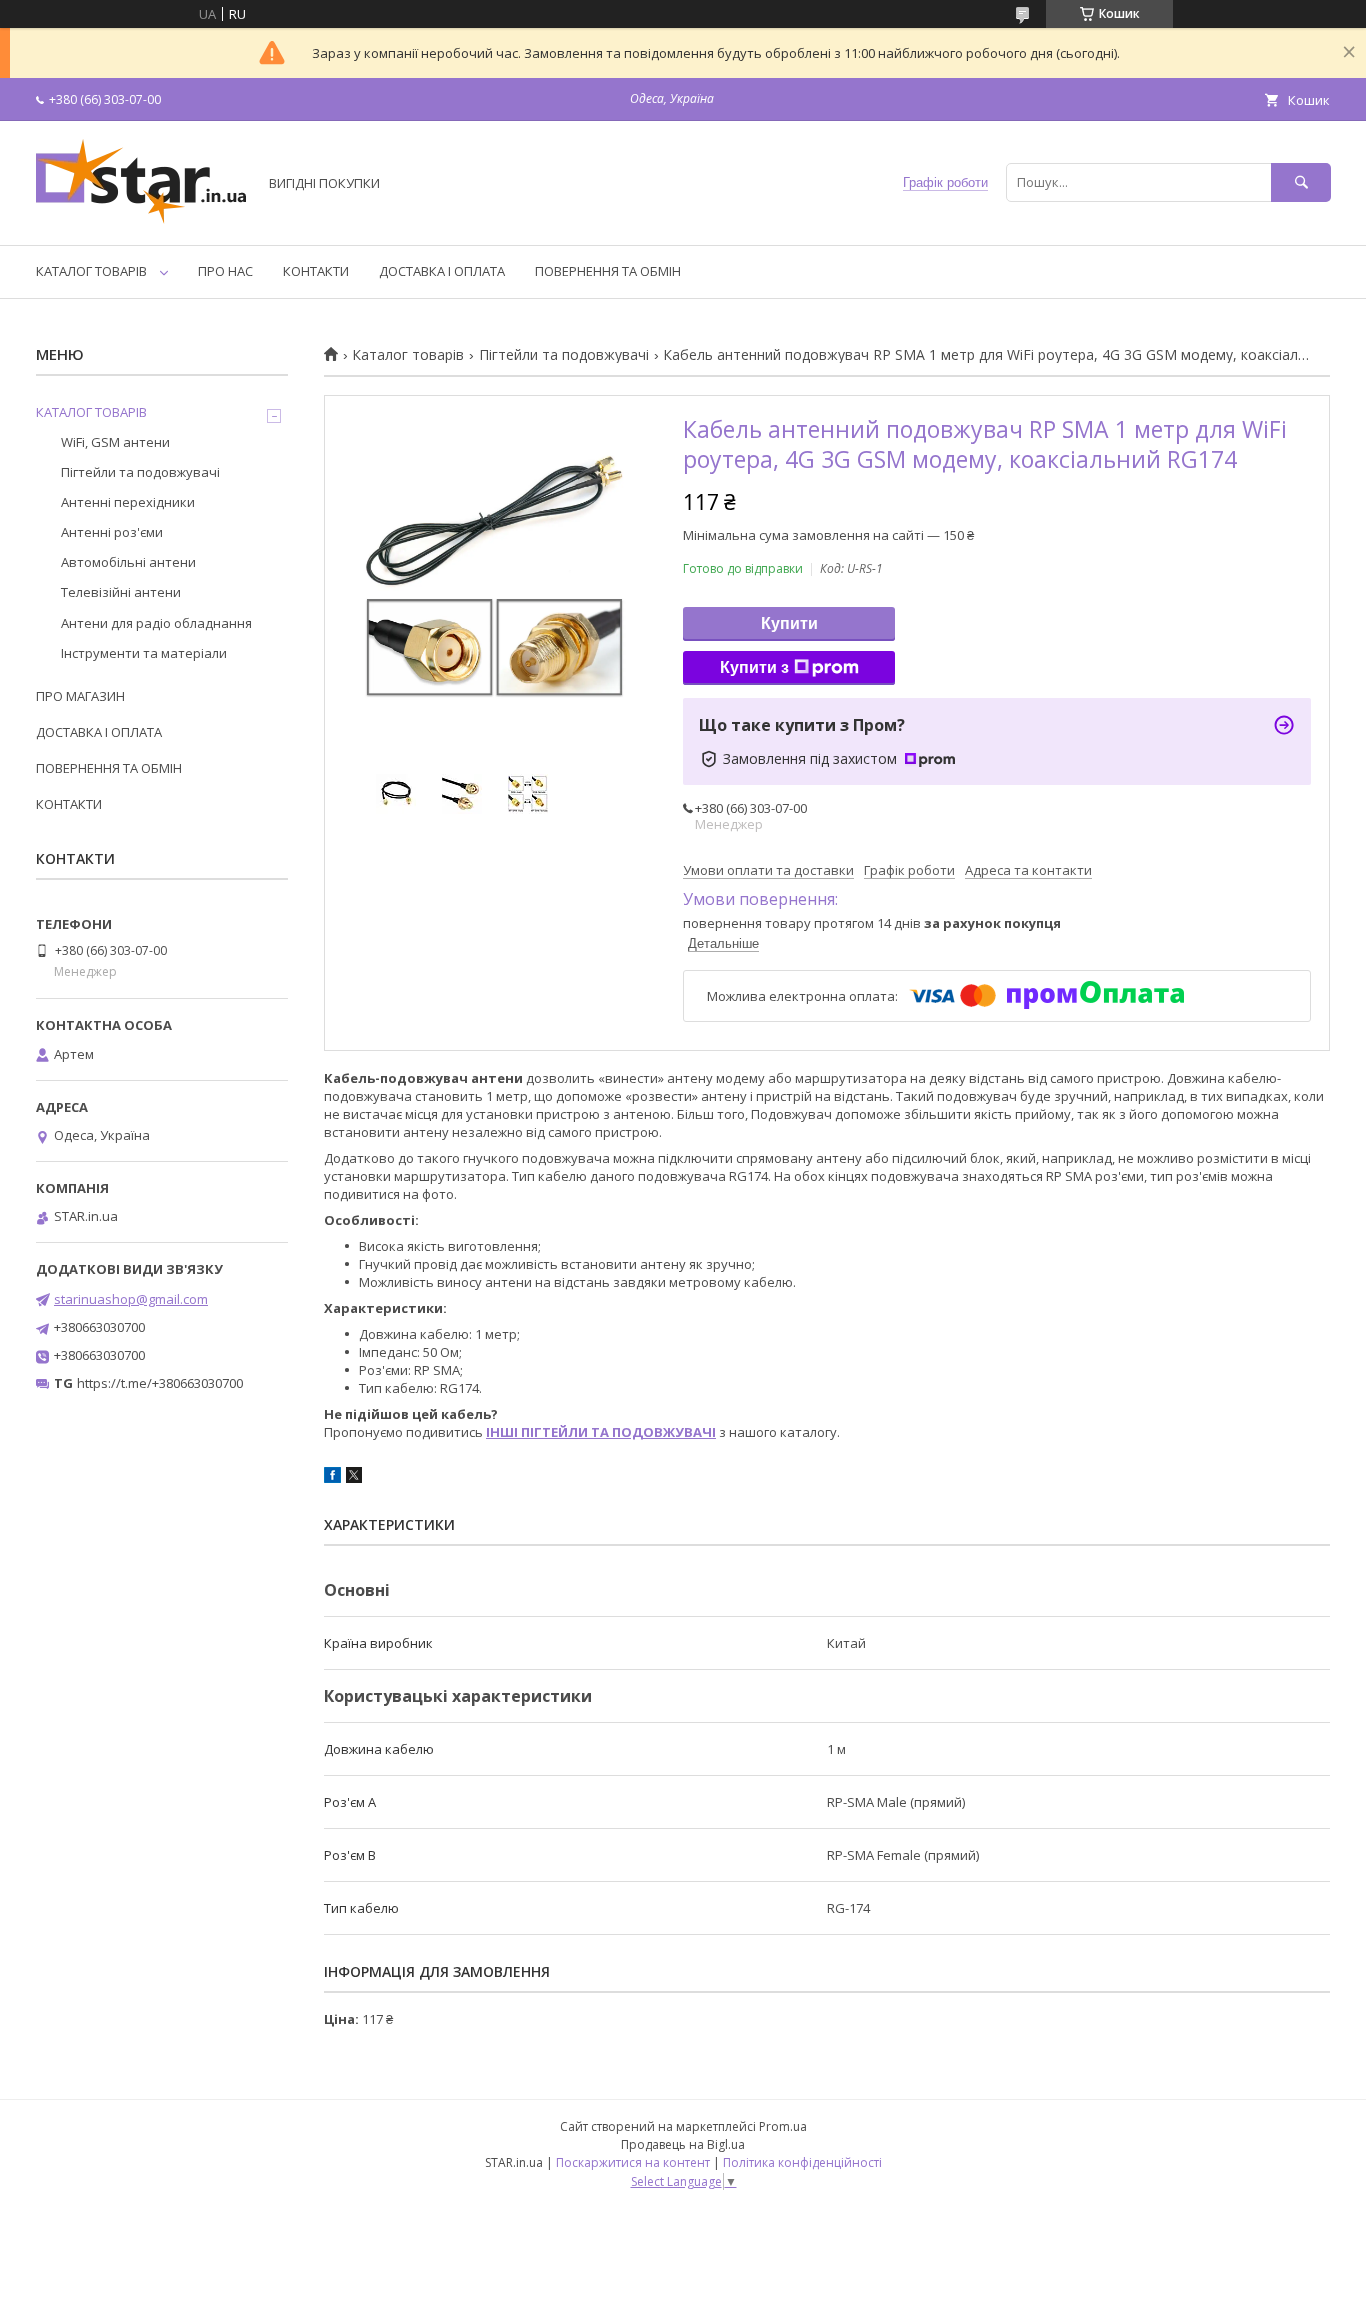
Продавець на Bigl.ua (683, 2144)
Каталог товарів (408, 355)
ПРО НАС (225, 271)
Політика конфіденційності (802, 2162)
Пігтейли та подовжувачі (564, 355)
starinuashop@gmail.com (131, 1299)
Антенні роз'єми (112, 532)
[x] (354, 1478)
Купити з (754, 667)
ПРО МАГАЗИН (80, 696)
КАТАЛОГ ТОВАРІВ (91, 271)
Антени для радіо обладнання (156, 623)
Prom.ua (783, 2126)
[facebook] (332, 1478)
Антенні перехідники (128, 502)
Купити (789, 623)
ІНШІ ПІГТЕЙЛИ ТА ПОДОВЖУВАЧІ (601, 1432)
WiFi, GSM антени (115, 442)
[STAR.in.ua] (141, 219)
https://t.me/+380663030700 (160, 1383)
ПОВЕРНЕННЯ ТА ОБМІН (608, 271)
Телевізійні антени (121, 592)
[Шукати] (1301, 182)
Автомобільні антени (128, 562)
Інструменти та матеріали (144, 653)
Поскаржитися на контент (633, 2162)
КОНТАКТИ (316, 271)
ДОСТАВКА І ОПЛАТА (442, 271)
